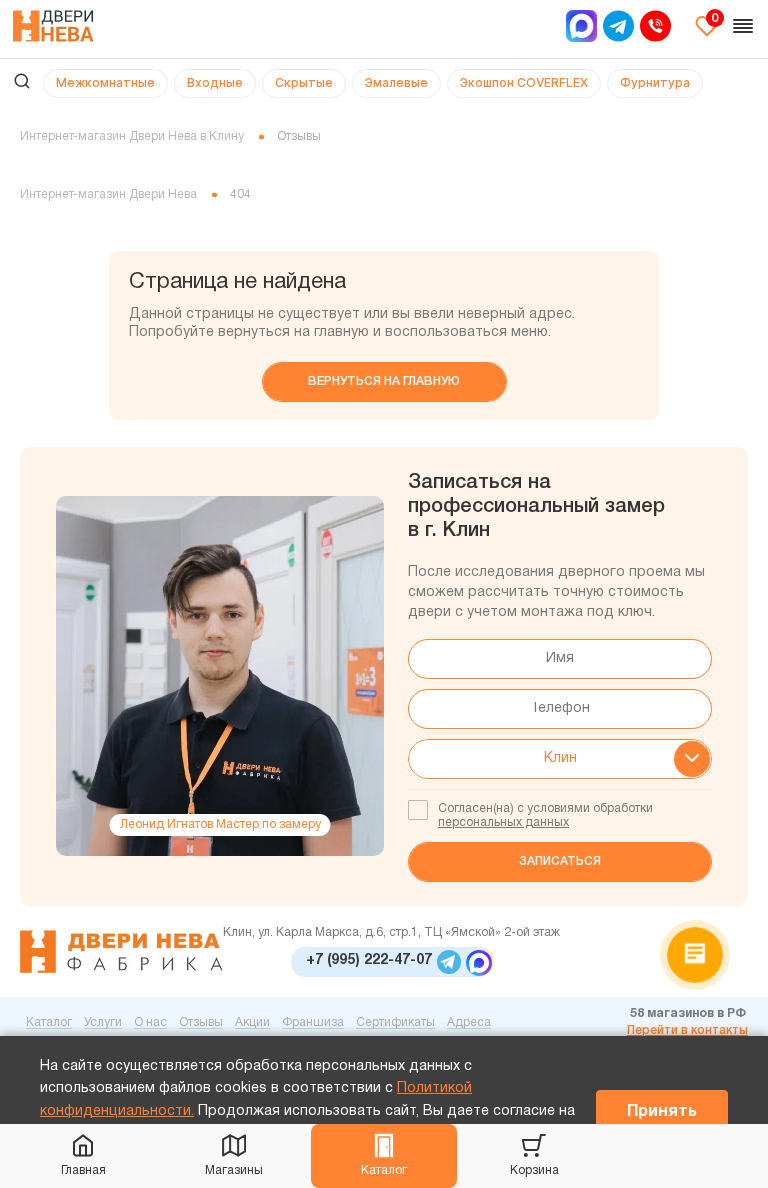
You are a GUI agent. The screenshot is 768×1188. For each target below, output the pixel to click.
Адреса (469, 1022)
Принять (662, 1112)
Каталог (384, 1170)
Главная (83, 1170)
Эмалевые (396, 82)
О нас (150, 1022)
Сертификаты (395, 1022)
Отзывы (201, 1022)
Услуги (103, 1022)
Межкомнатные (105, 82)
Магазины (234, 1170)
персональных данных (503, 822)
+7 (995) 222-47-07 (369, 960)
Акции (252, 1022)
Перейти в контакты (687, 1030)
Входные (215, 82)
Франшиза (313, 1022)
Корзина (534, 1170)
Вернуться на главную (384, 381)
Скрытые (304, 82)
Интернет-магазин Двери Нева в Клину (132, 136)
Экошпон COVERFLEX (524, 82)
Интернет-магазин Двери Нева (108, 194)
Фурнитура (655, 82)
